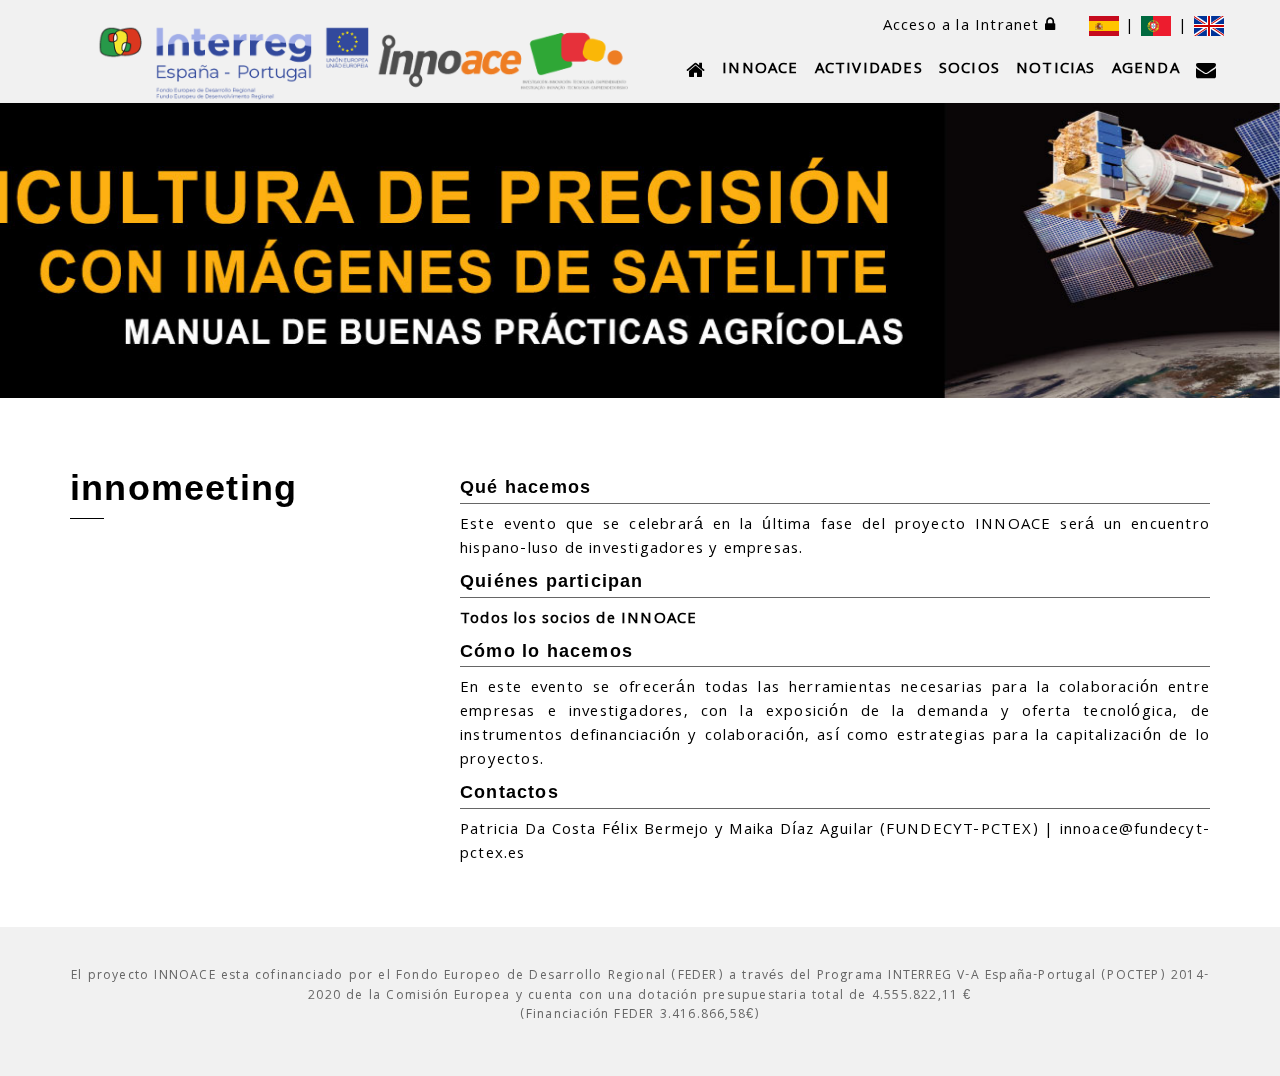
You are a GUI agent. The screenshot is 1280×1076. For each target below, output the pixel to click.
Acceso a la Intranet (964, 27)
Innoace (760, 70)
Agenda (1146, 70)
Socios (969, 70)
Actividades (869, 70)
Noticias (1056, 70)
